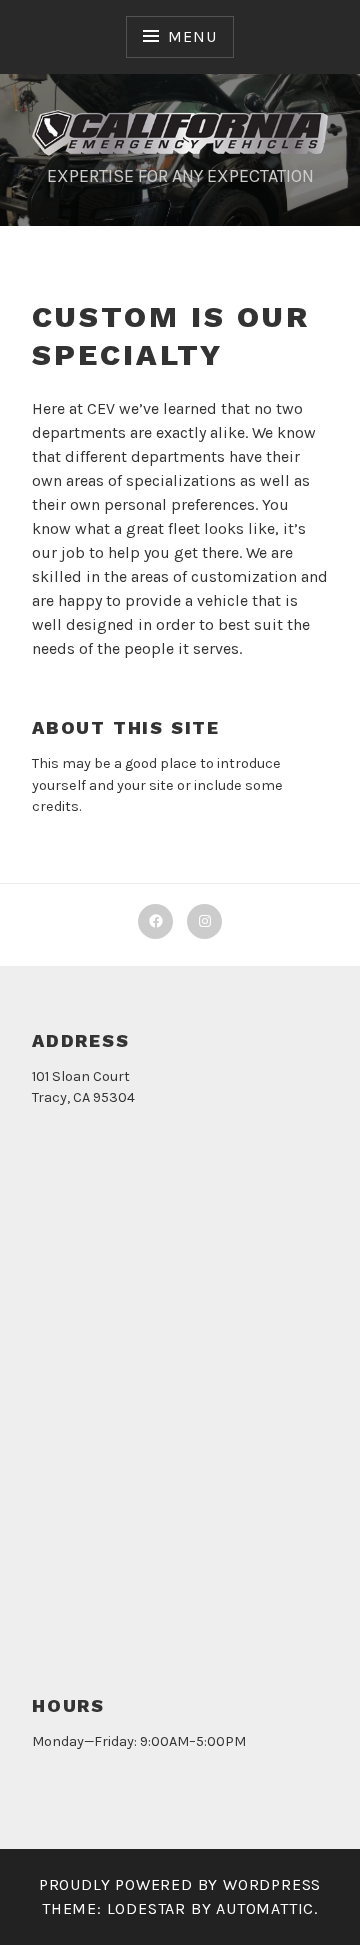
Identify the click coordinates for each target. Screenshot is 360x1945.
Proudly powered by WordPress (180, 1884)
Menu (192, 36)
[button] (180, 133)
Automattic (265, 1908)
